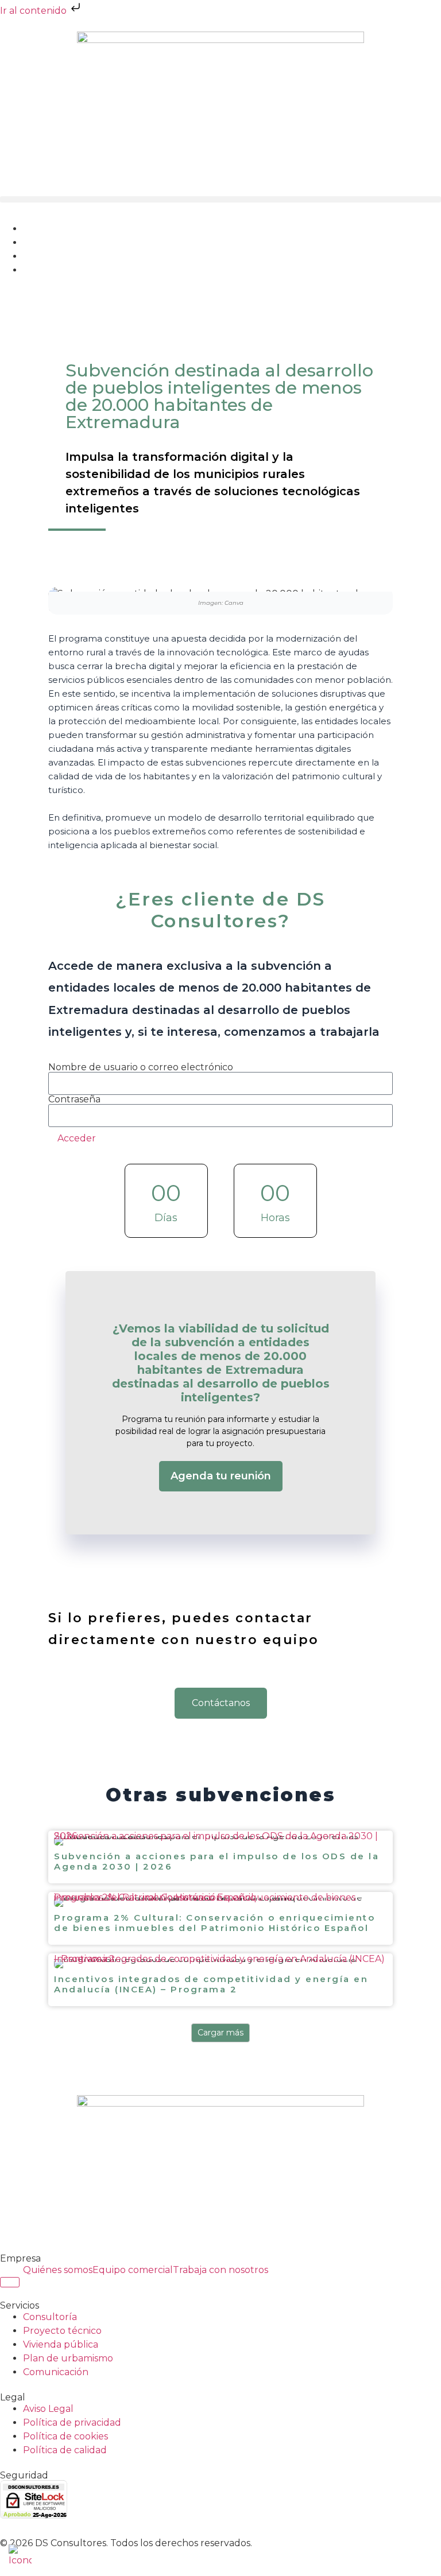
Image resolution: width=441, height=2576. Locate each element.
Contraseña (74, 1099)
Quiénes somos (58, 2270)
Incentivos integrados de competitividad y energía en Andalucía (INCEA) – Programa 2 (219, 1962)
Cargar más (220, 2033)
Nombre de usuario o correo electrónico (141, 1067)
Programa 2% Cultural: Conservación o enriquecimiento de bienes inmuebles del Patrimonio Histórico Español (205, 1900)
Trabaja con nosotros (220, 2270)
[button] (220, 199)
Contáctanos (221, 1703)
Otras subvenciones (220, 1795)
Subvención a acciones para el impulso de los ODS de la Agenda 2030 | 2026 (216, 1839)
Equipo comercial (133, 2270)
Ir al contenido (34, 11)
